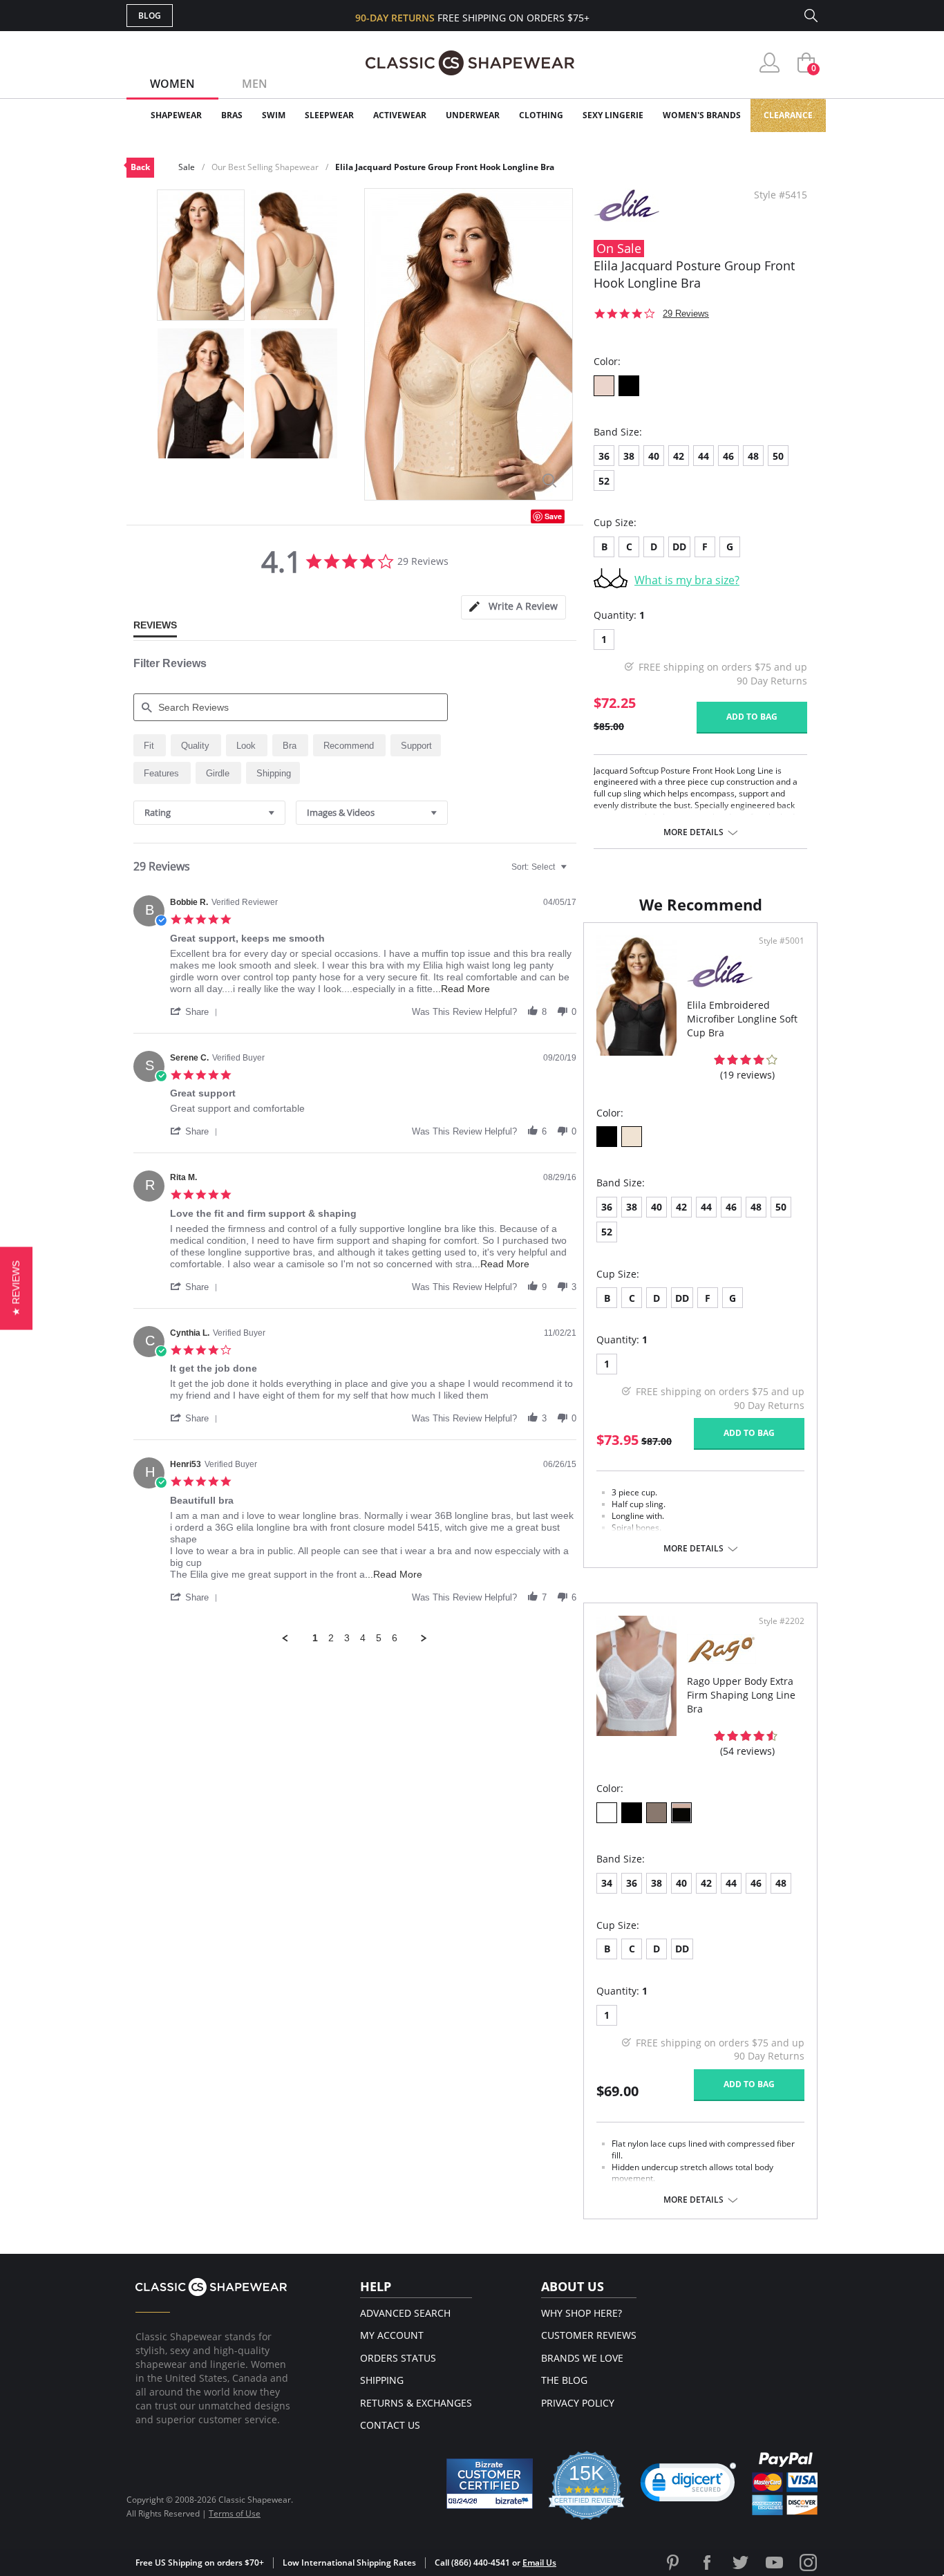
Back (140, 167)
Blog (150, 16)
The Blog (564, 2380)
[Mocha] (657, 1813)
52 (604, 481)
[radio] (150, 745)
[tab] (513, 607)
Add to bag (752, 717)
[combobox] (209, 813)
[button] (196, 1011)
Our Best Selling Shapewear (265, 167)
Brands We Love (582, 2358)
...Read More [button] (461, 989)
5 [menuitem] (379, 1638)
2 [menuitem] (331, 1638)
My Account (392, 2335)
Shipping (382, 2380)
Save (553, 516)
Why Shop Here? (582, 2313)
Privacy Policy (578, 2403)
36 (604, 456)
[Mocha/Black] (681, 1813)
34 (607, 1883)
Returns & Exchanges (416, 2403)
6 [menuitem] (395, 1638)
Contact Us (390, 2425)
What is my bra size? (687, 580)
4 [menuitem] (363, 1638)
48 (753, 456)
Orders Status (398, 2358)
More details (693, 832)
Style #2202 (782, 1621)
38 (629, 456)
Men (255, 84)
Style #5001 (782, 941)
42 (679, 456)
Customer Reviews (589, 2335)
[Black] (629, 386)
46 (728, 456)
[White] (607, 1813)
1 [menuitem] (315, 1638)
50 (778, 456)
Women (172, 84)
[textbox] (573, 872)
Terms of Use (235, 2513)
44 (704, 456)
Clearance (788, 115)
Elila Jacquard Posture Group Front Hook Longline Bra (445, 167)
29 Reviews (686, 314)
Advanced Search (405, 2313)
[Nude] (604, 386)
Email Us (539, 2563)
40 (654, 456)
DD (679, 547)
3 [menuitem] (347, 1638)
